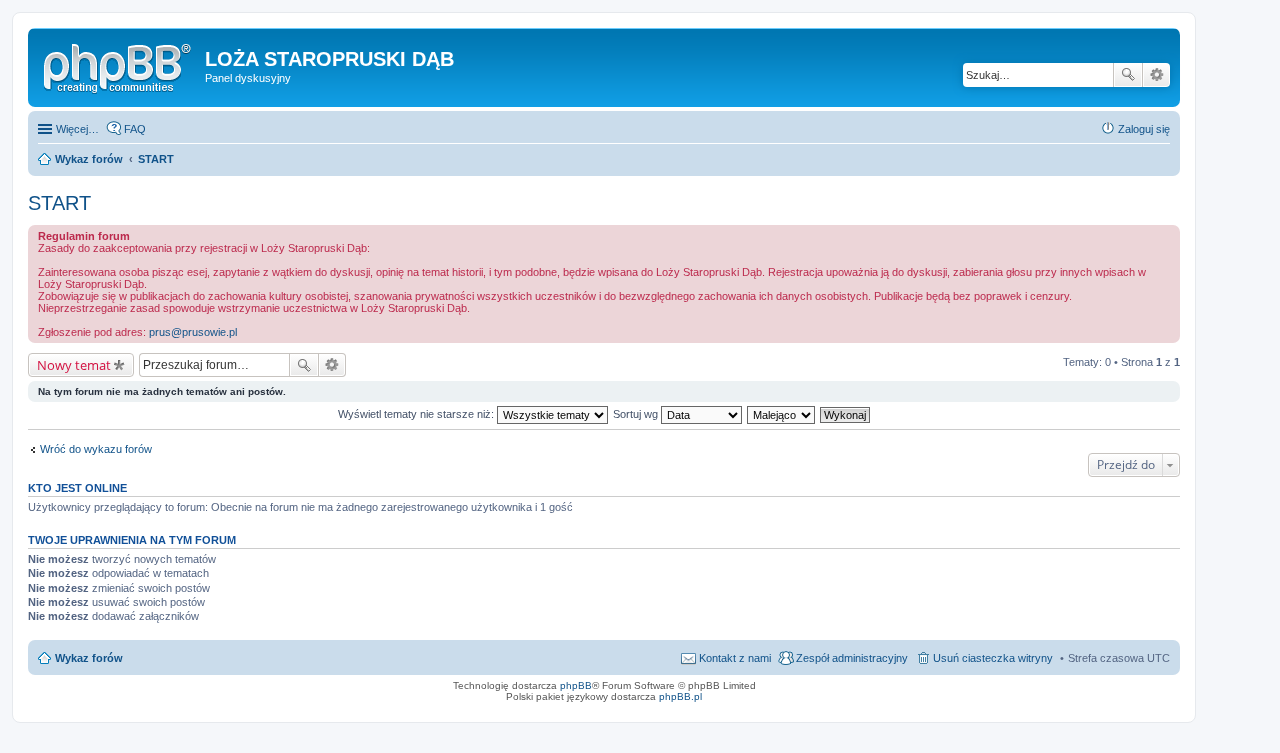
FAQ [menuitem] (135, 129)
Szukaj (1128, 75)
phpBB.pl (680, 696)
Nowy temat (74, 365)
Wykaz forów (89, 658)
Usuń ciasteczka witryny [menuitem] (993, 658)
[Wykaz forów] (119, 65)
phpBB (576, 685)
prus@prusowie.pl (193, 332)
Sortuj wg (637, 414)
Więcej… (77, 129)
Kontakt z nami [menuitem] (735, 658)
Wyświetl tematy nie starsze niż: (417, 414)
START (59, 203)
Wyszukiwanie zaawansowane (1156, 75)
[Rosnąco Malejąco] (782, 414)
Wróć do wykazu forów (96, 449)
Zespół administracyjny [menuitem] (852, 658)
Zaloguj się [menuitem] (1144, 129)
